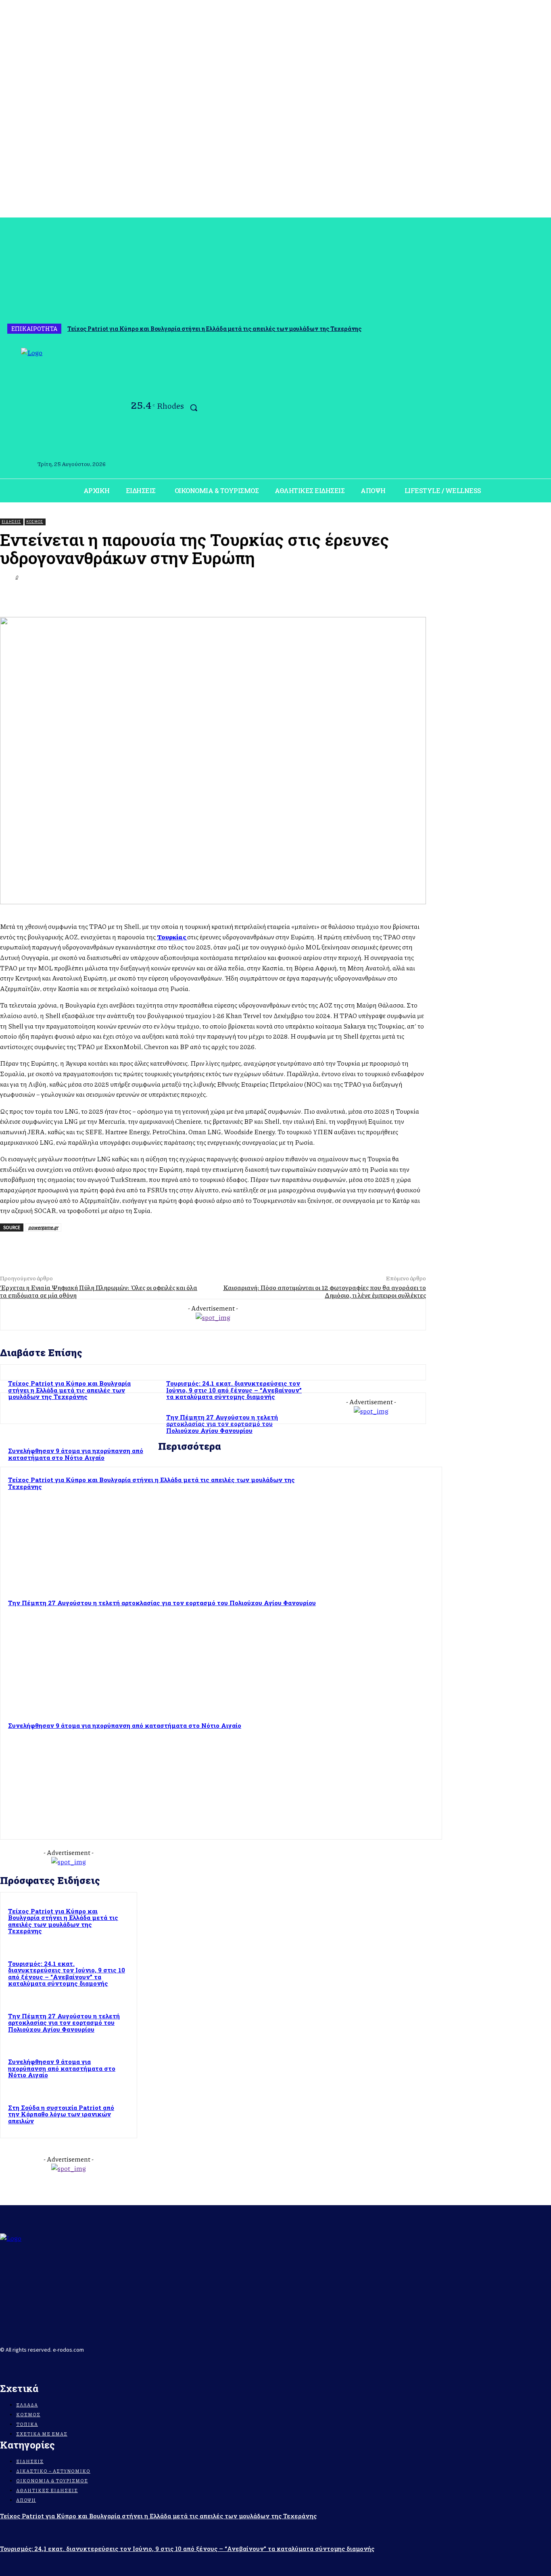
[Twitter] (296, 596)
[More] (412, 596)
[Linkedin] (383, 596)
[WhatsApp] (354, 596)
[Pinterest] (325, 596)
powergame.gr (43, 1227)
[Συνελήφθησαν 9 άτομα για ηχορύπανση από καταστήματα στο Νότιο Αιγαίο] (379, 1776)
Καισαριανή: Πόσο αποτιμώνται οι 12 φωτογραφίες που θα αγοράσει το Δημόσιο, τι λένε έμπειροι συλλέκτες (325, 1291)
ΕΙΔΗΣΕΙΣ (11, 522)
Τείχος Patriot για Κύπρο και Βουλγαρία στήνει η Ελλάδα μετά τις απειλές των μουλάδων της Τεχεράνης (214, 329)
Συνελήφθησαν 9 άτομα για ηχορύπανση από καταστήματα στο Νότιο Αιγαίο (125, 1725)
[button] (194, 408)
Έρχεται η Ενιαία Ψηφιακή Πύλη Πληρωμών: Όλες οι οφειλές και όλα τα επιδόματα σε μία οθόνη (99, 1291)
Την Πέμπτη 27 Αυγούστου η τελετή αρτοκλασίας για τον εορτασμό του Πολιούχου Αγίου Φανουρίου (162, 1603)
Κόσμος (35, 522)
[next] (543, 329)
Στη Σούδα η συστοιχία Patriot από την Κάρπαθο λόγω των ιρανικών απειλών (61, 2114)
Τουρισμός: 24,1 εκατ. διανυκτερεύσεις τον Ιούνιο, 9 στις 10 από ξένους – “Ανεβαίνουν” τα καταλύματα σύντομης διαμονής (234, 1390)
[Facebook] (5, 409)
